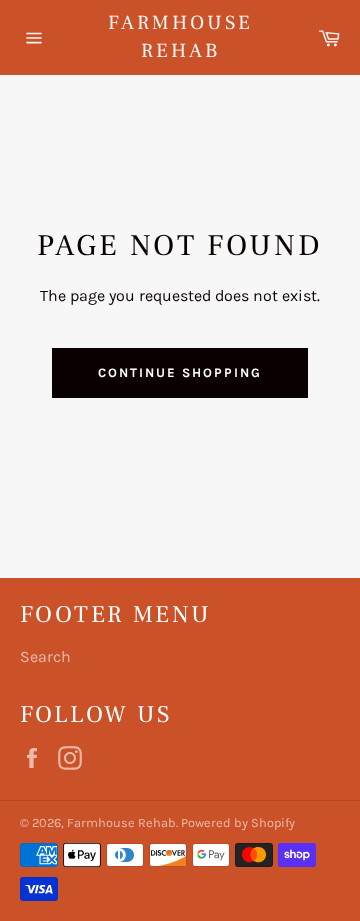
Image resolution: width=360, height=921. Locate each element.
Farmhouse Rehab (180, 37)
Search (45, 656)
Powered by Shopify (238, 822)
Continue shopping (179, 372)
